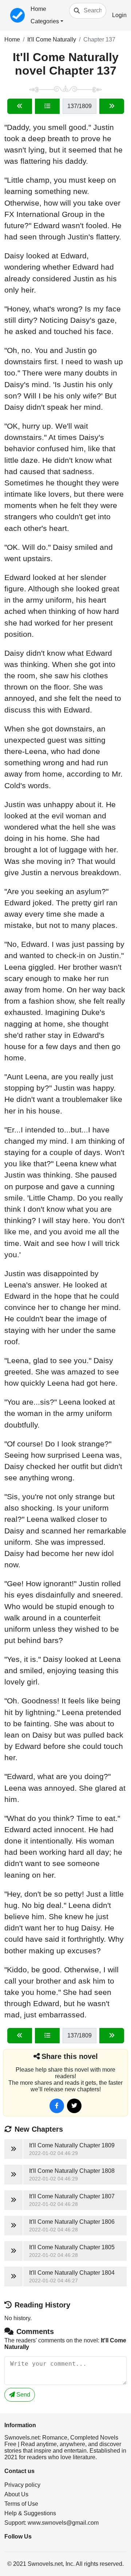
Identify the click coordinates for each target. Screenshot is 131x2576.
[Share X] (74, 2106)
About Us (16, 2494)
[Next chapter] (112, 106)
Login (119, 15)
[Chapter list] (47, 106)
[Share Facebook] (57, 2106)
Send (23, 2395)
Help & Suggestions (30, 2513)
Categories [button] (45, 21)
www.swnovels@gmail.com (63, 2523)
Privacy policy (22, 2485)
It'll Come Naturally (52, 39)
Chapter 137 (99, 39)
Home (38, 9)
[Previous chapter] (20, 106)
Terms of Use (21, 2504)
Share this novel (70, 2056)
